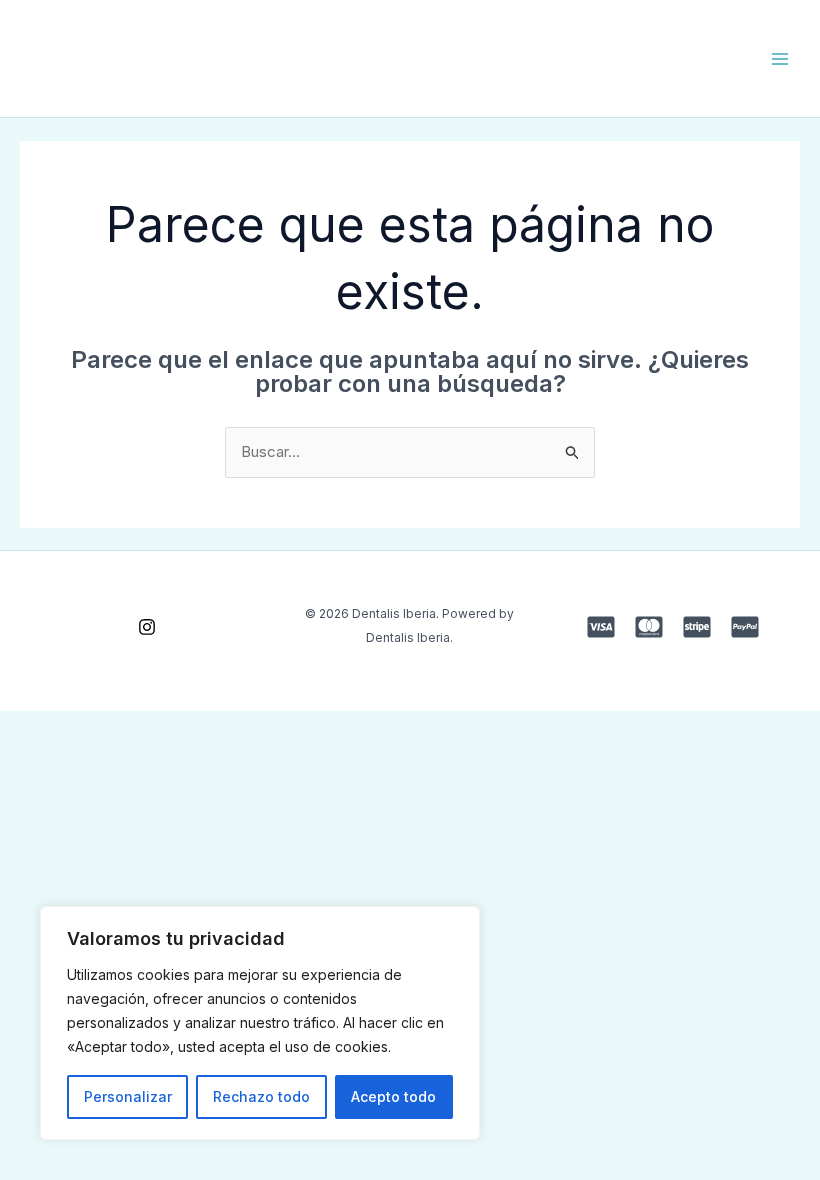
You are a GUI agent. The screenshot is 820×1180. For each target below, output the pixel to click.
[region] (260, 1023)
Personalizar (128, 1096)
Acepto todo (393, 1096)
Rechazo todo (261, 1096)
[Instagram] (147, 627)
